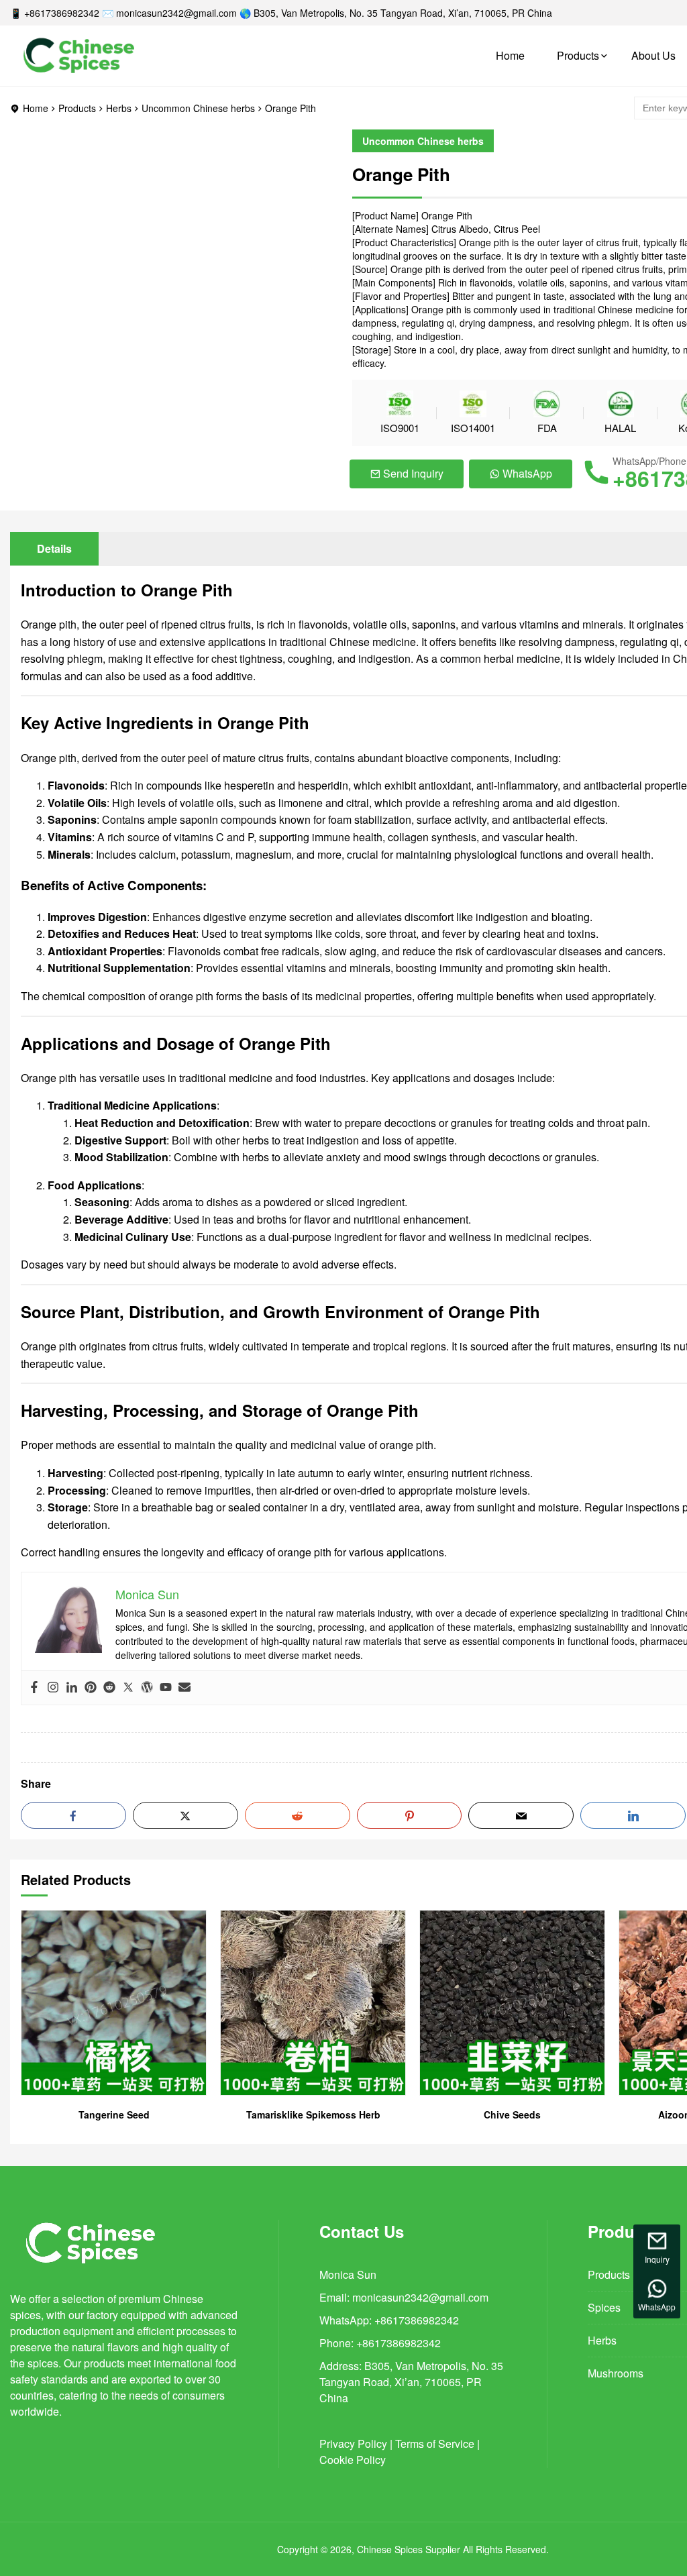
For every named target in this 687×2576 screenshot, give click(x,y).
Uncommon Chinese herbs (198, 108)
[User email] (184, 1688)
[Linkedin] (72, 1688)
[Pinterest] (91, 1688)
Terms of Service (435, 2444)
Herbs (119, 108)
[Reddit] (109, 1688)
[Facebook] (34, 1688)
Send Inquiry (413, 473)
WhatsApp (527, 473)
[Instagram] (53, 1688)
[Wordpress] (147, 1688)
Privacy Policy (353, 2444)
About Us (653, 55)
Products (578, 55)
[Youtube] (166, 1688)
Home (510, 55)
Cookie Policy (353, 2460)
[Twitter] (128, 1688)
